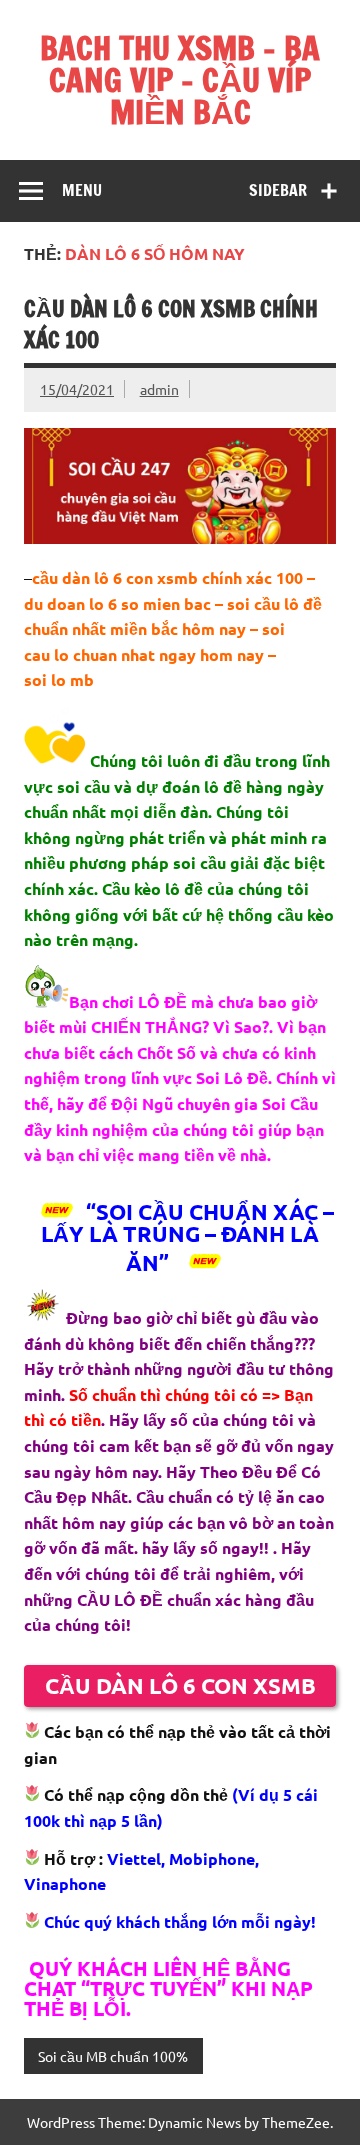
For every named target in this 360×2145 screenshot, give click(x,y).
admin (159, 389)
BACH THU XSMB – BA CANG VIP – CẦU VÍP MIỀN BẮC (180, 80)
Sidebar (278, 190)
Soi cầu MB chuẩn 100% (113, 2056)
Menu (82, 190)
